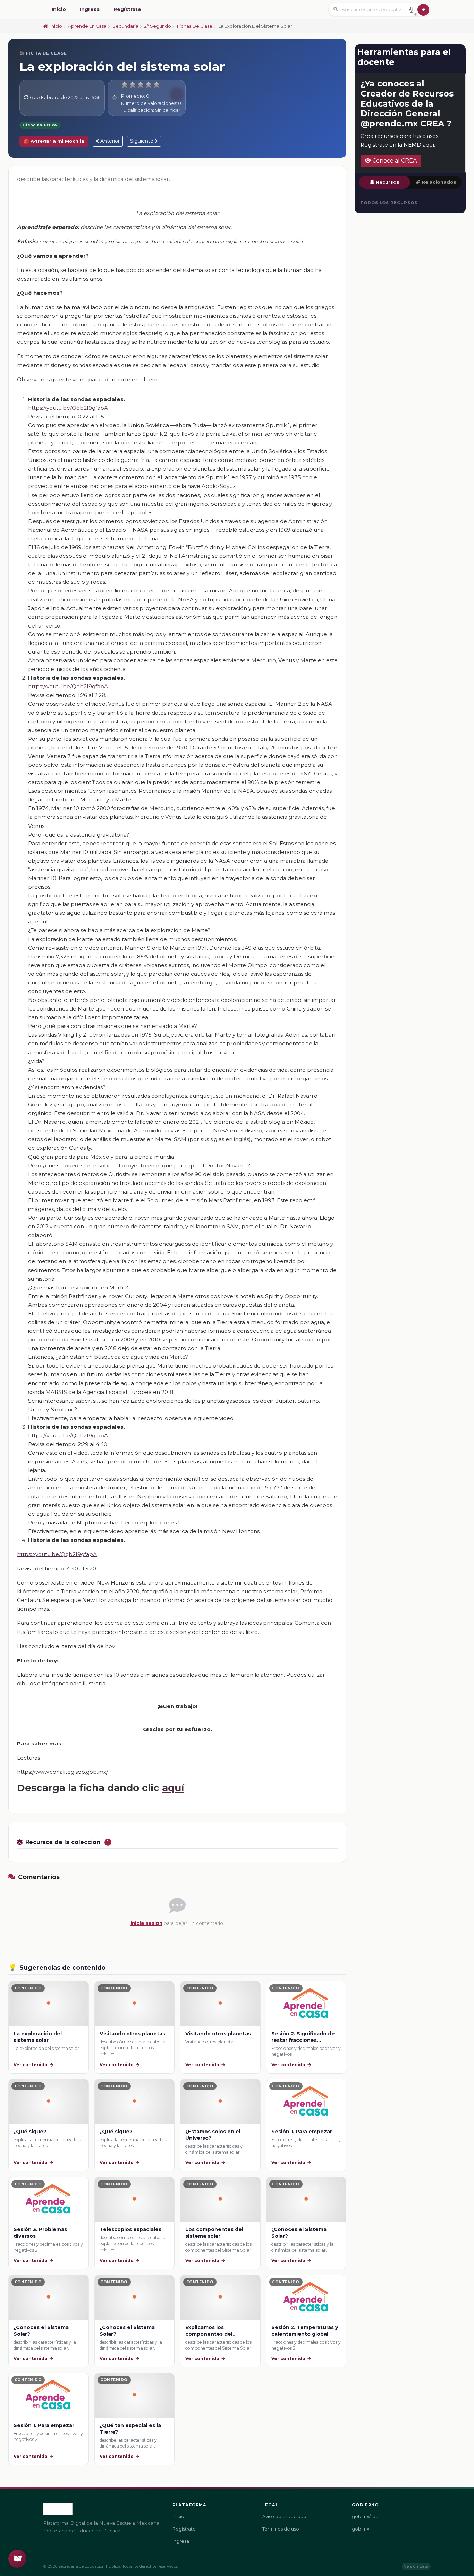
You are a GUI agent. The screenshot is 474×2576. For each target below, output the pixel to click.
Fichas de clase (195, 26)
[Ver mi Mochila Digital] (17, 2559)
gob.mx (361, 2529)
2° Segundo (158, 26)
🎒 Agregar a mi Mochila (54, 141)
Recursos (388, 182)
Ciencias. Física (40, 125)
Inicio (59, 9)
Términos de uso (281, 2529)
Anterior (109, 141)
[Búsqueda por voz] (411, 9)
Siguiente (142, 141)
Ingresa (90, 9)
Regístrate (127, 9)
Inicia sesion (146, 1923)
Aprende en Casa (87, 26)
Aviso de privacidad (284, 2516)
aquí (173, 1788)
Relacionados (439, 182)
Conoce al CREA (394, 161)
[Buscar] (423, 10)
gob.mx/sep (365, 2516)
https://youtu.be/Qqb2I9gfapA (68, 408)
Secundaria (125, 26)
